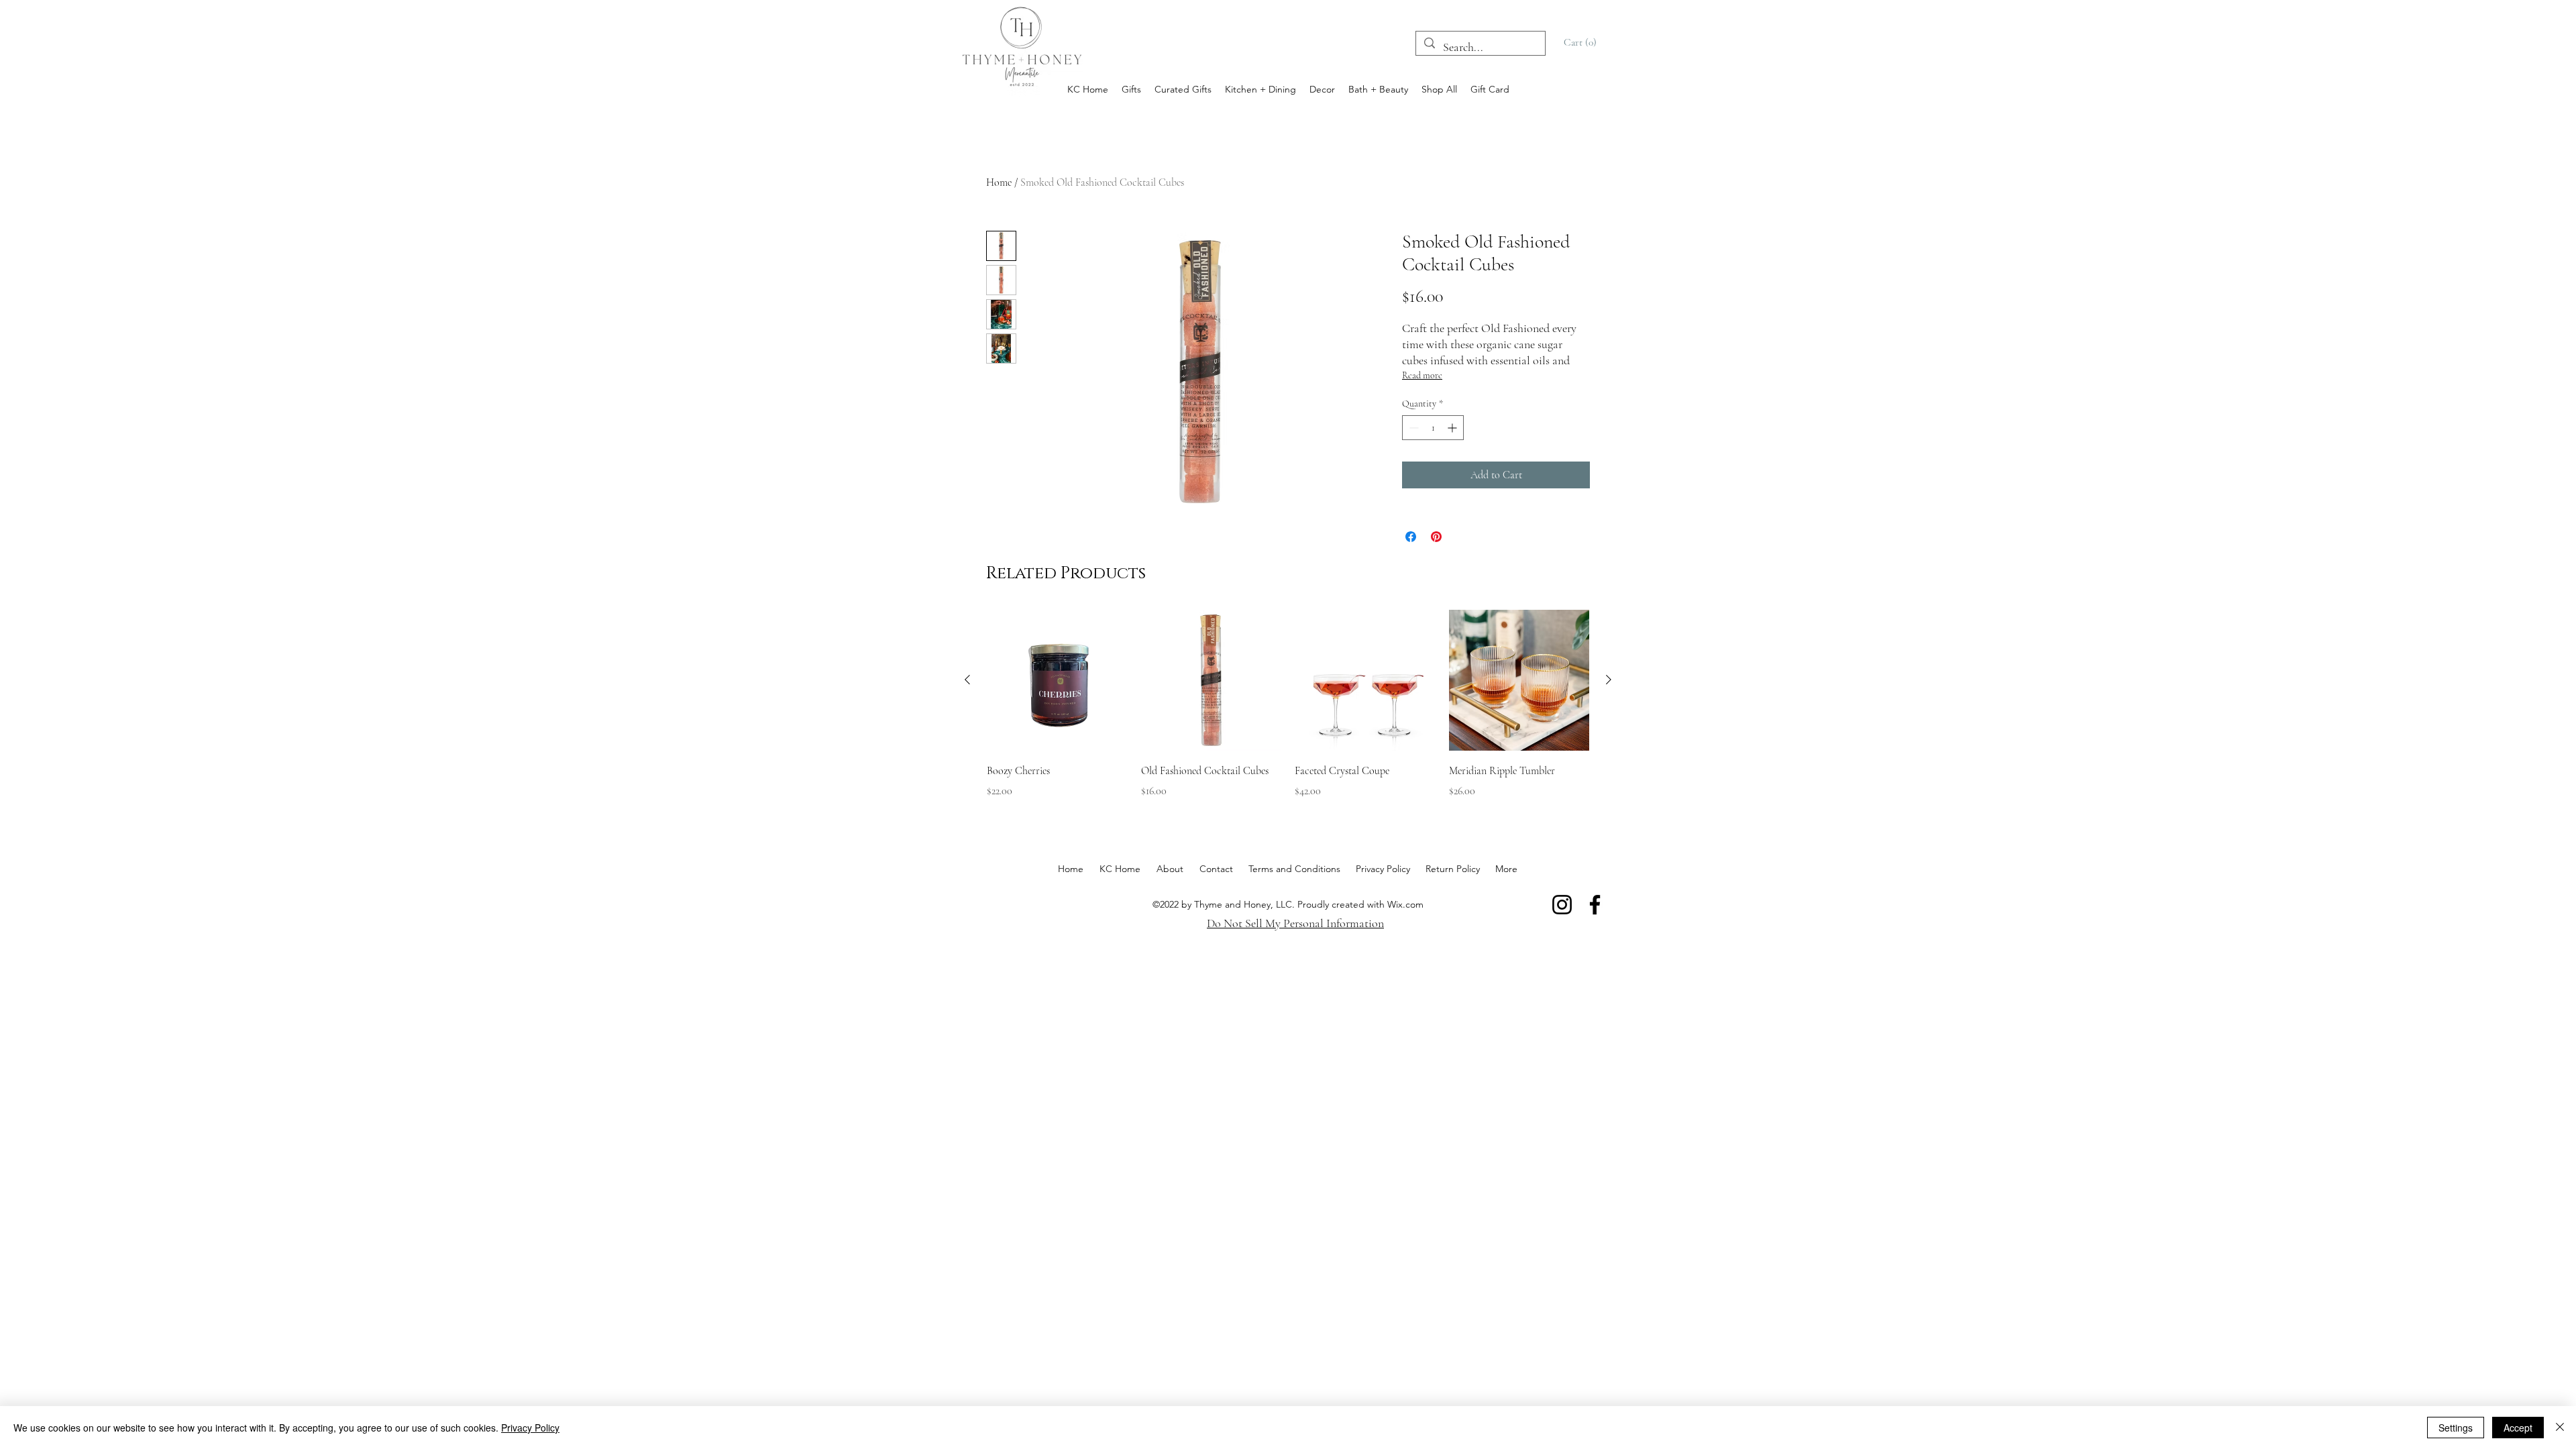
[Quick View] (1057, 680)
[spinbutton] (1433, 428)
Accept (2518, 1428)
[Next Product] (1609, 680)
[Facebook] (1595, 905)
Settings (2456, 1428)
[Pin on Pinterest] (1436, 537)
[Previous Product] (967, 680)
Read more (1422, 375)
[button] (1582, 42)
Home (999, 182)
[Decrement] (1412, 428)
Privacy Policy (530, 1428)
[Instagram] (1562, 905)
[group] (1288, 714)
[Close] (2560, 1428)
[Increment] (1453, 428)
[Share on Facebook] (1411, 537)
